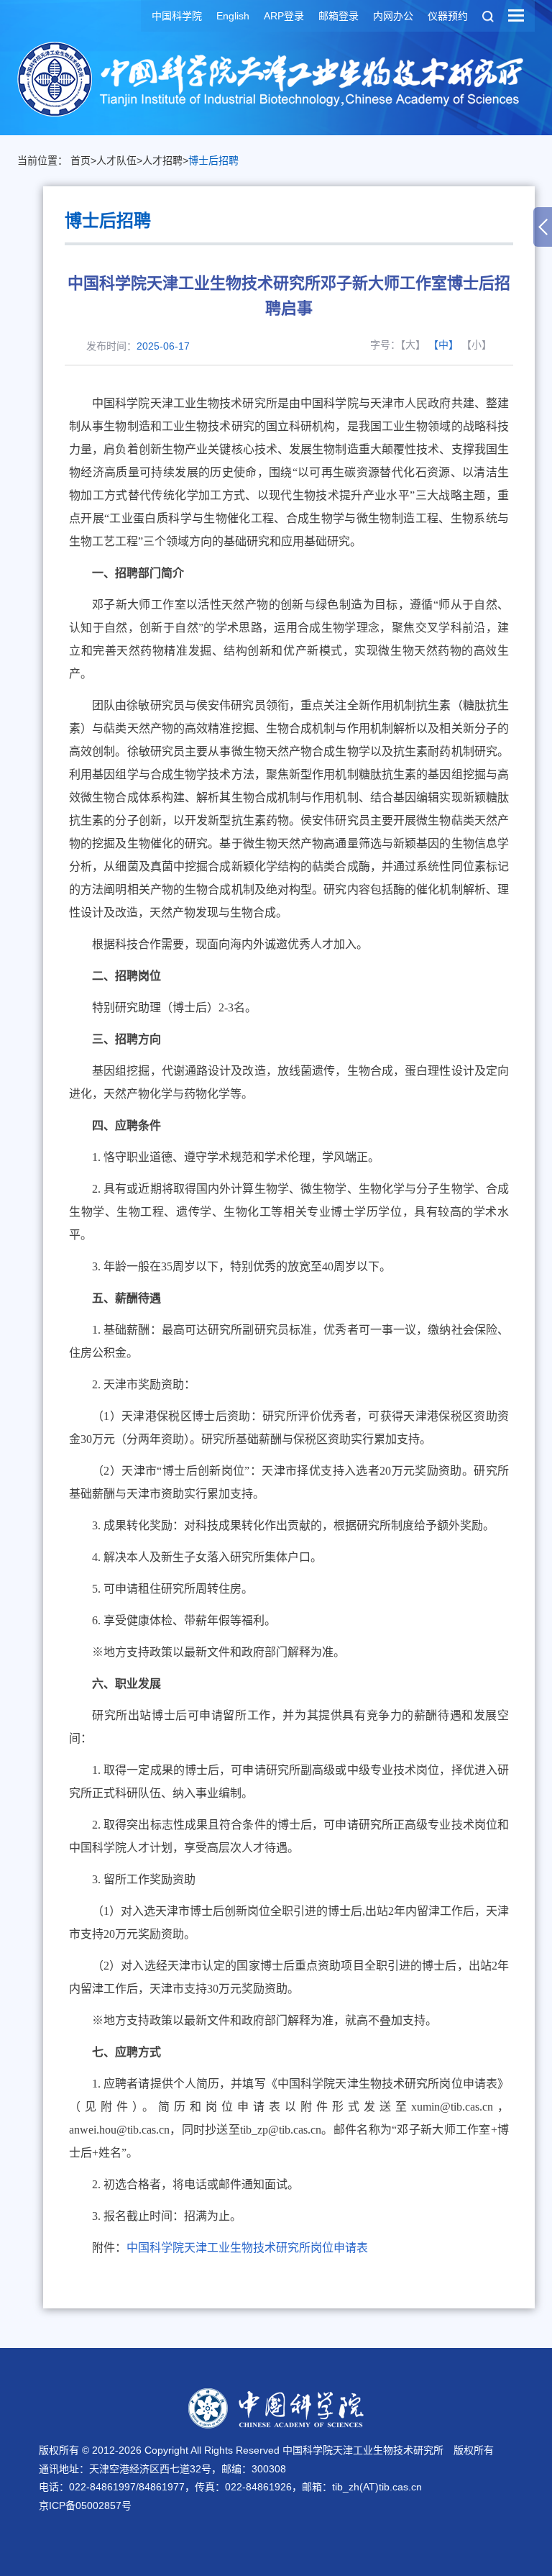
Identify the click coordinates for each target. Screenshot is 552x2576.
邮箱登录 (339, 16)
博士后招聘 (213, 160)
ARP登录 (284, 16)
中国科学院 (177, 16)
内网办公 (393, 16)
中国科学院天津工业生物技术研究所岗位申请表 (247, 2248)
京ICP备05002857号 (85, 2506)
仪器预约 (448, 16)
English (233, 16)
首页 (80, 160)
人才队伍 (116, 160)
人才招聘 (162, 160)
